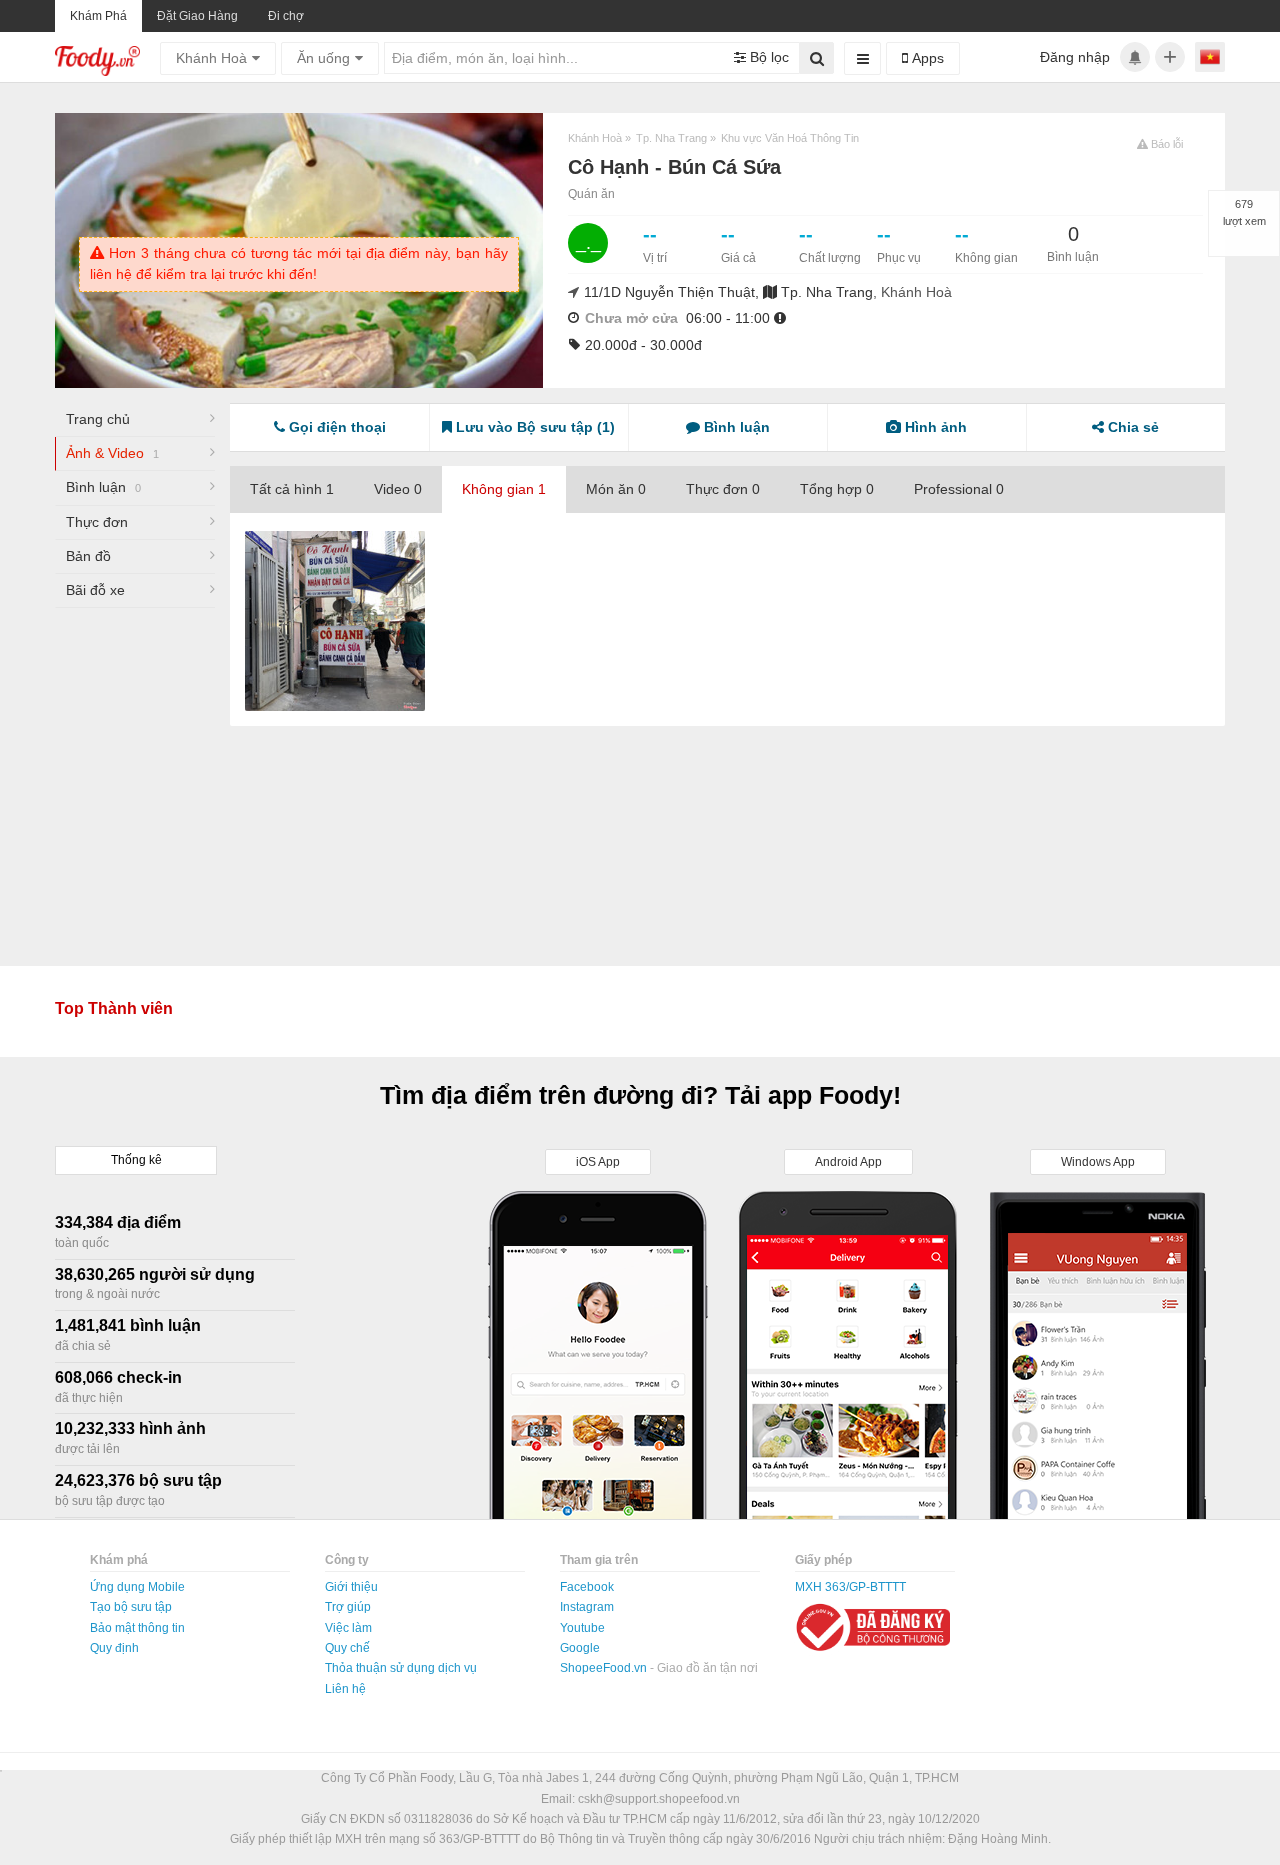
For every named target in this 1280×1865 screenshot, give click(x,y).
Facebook (587, 1587)
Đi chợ (286, 16)
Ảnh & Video (112, 453)
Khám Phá (98, 16)
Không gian (504, 489)
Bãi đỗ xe (95, 590)
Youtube (582, 1628)
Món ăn (616, 489)
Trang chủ (98, 419)
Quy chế (347, 1648)
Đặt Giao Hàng (197, 16)
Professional (959, 489)
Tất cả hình (292, 489)
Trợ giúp (348, 1607)
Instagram (587, 1607)
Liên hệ (345, 1689)
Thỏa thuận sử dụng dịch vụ (401, 1668)
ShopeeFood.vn (605, 1668)
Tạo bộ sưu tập (131, 1607)
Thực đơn (97, 522)
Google (580, 1648)
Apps (926, 58)
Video (398, 489)
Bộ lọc (767, 57)
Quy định (114, 1648)
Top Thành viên (114, 1008)
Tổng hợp (837, 489)
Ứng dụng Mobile (137, 1587)
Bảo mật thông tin (137, 1628)
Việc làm (348, 1628)
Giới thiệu (351, 1587)
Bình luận (103, 487)
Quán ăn (591, 194)
